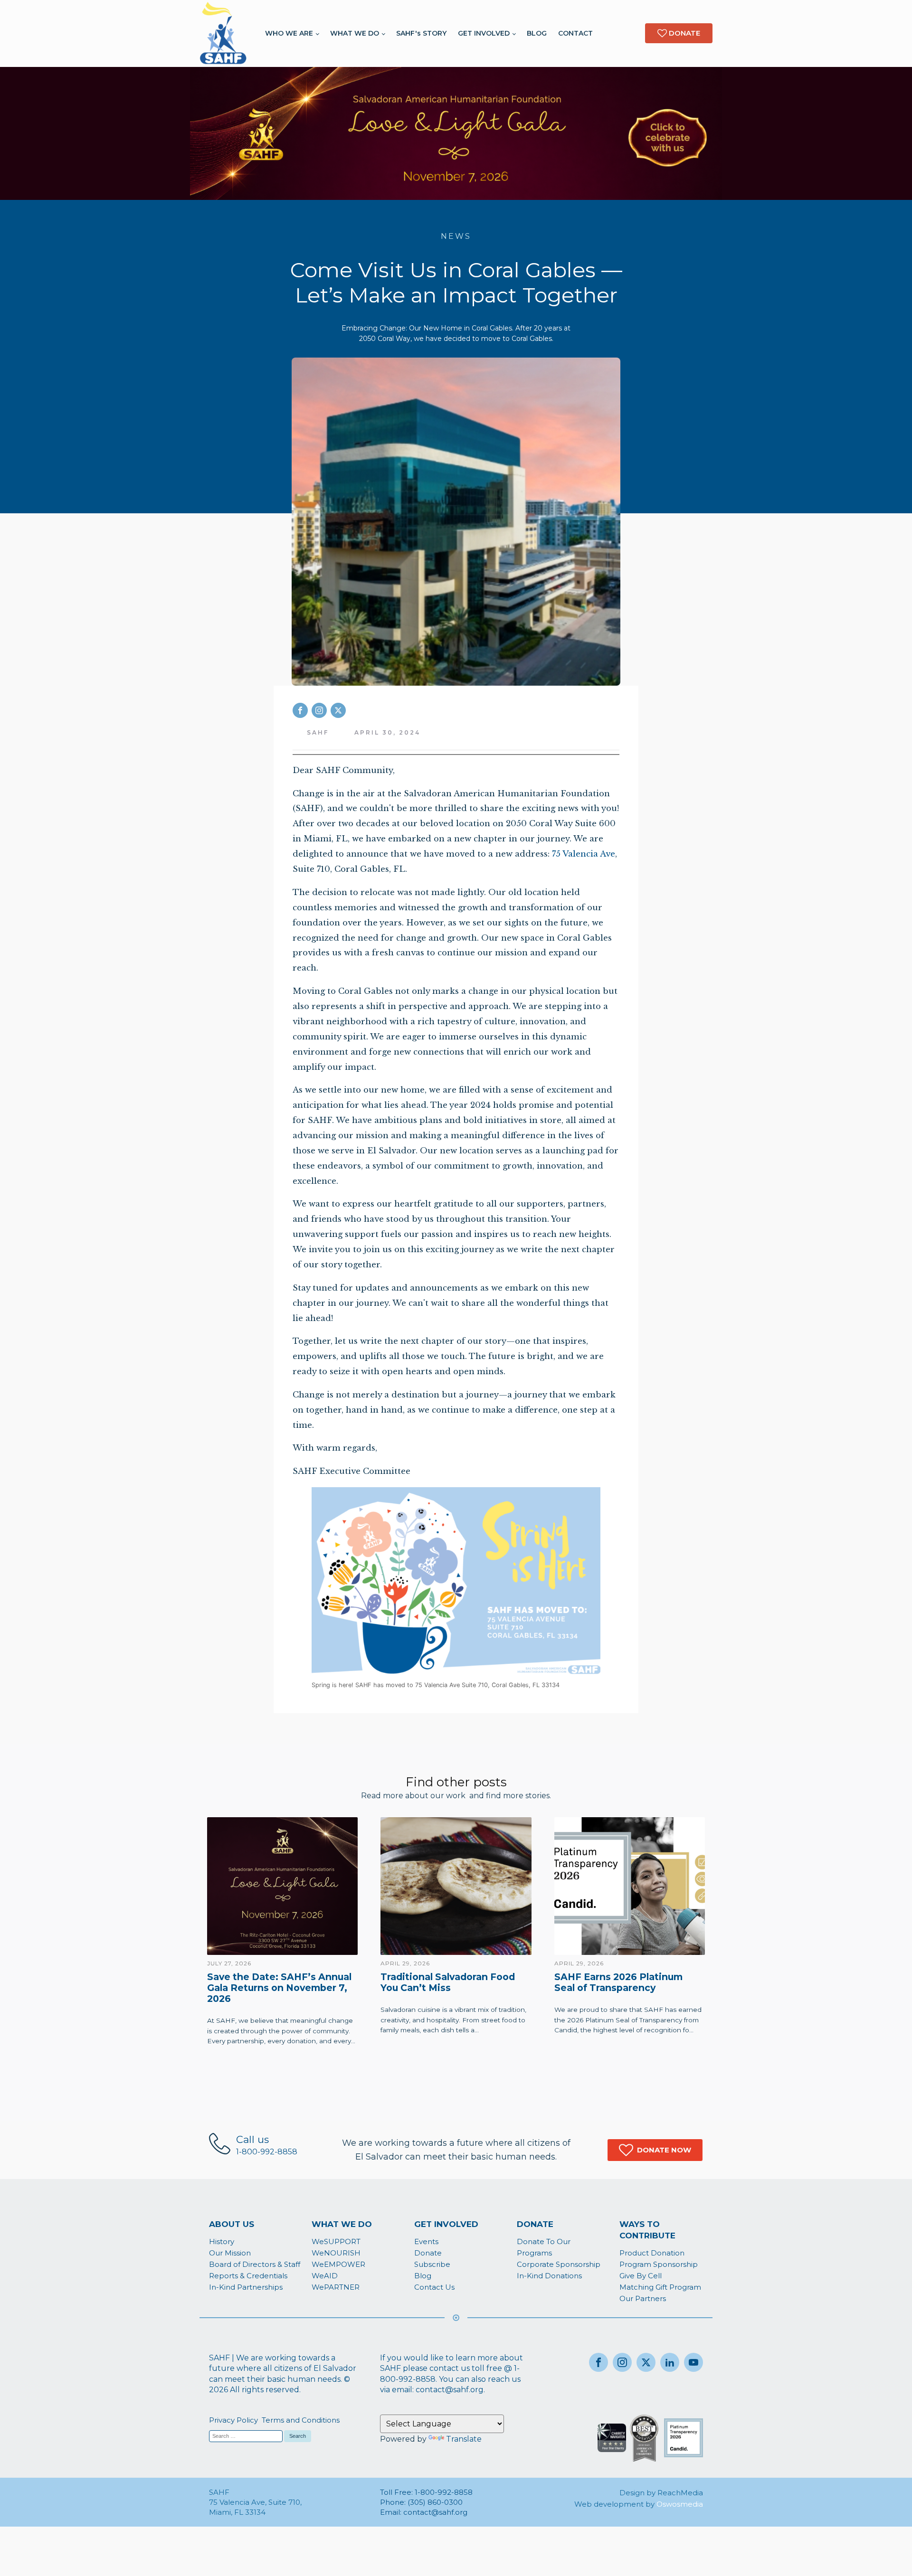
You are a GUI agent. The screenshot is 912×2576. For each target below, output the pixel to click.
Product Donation (652, 2253)
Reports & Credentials (248, 2276)
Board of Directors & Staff (255, 2264)
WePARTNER (336, 2287)
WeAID (325, 2276)
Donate (428, 2253)
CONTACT (575, 33)
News (456, 236)
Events (426, 2241)
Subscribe (432, 2264)
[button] (655, 2150)
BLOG (537, 33)
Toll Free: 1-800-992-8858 (427, 2492)
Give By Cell (641, 2276)
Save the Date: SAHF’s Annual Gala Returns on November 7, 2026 (279, 1988)
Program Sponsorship (659, 2264)
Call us (252, 2139)
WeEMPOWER (338, 2264)
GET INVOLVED (484, 33)
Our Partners (643, 2298)
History (222, 2241)
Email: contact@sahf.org (424, 2512)
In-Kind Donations (549, 2276)
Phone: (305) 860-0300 (421, 2502)
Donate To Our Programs (544, 2247)
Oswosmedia (680, 2504)
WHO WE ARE (289, 33)
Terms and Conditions (301, 2420)
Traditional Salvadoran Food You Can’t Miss (448, 1982)
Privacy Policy (233, 2420)
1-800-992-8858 (267, 2152)
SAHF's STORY (421, 33)
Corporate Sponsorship (559, 2264)
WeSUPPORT (336, 2241)
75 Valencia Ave (584, 854)
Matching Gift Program (660, 2287)
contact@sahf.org (450, 2390)
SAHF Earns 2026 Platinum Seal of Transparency (618, 1982)
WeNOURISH (336, 2253)
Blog (423, 2276)
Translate (464, 2439)
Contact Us (434, 2287)
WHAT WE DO (355, 33)
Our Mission (230, 2253)
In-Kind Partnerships (246, 2287)
